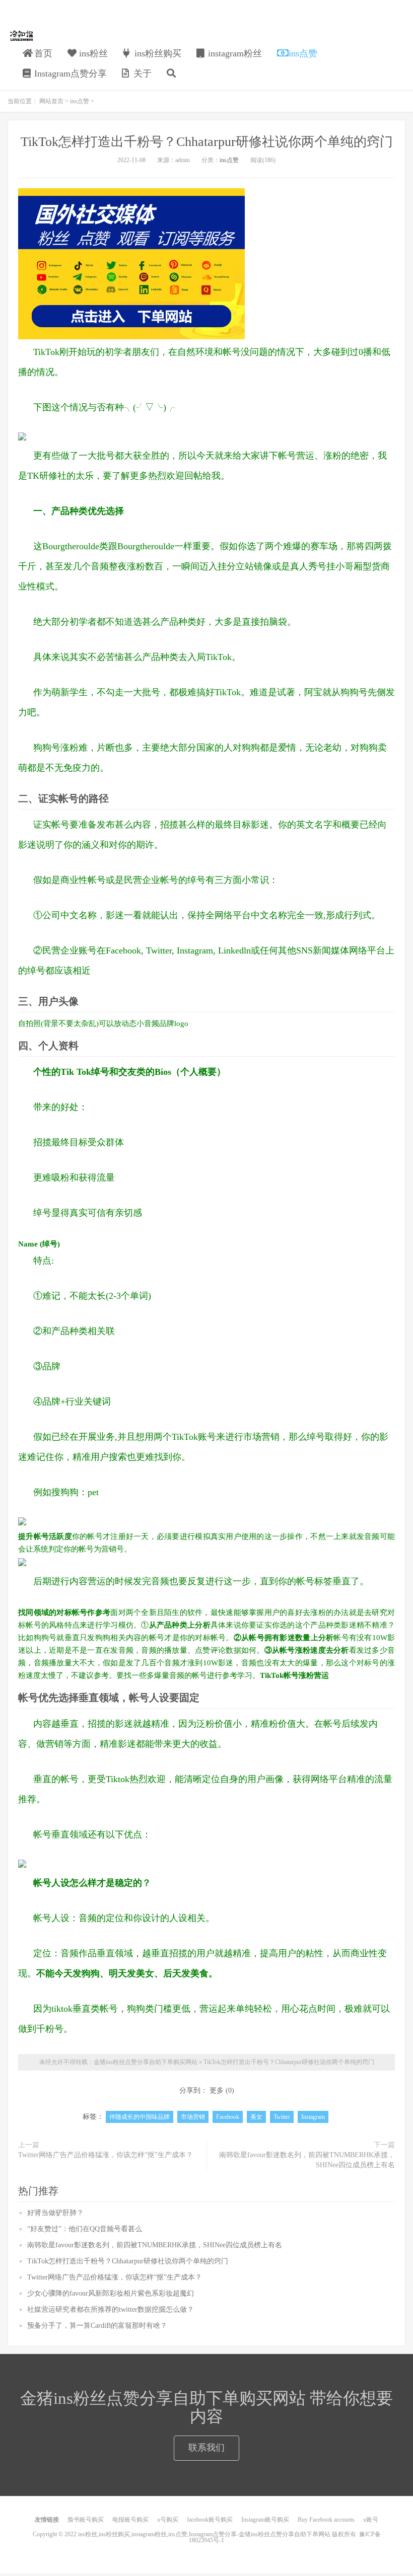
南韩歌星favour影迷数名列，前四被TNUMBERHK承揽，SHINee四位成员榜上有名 (307, 2160)
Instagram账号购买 (265, 2520)
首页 (42, 53)
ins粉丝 (92, 53)
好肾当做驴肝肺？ (55, 2213)
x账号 (371, 2520)
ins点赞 (302, 53)
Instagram (313, 2117)
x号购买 (168, 2520)
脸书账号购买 (86, 2520)
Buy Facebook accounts (326, 2520)
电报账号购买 (130, 2520)
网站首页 (51, 101)
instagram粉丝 (234, 53)
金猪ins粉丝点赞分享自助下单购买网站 (22, 36)
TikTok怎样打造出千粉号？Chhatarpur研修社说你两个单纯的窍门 (207, 142)
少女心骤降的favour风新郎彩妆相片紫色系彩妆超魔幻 (111, 2293)
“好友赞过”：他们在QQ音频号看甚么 (85, 2229)
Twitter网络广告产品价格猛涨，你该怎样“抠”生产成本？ (106, 2155)
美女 (256, 2117)
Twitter (282, 2117)
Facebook (228, 2117)
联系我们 (206, 2448)
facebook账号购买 (210, 2520)
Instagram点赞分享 (69, 73)
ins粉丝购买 (157, 53)
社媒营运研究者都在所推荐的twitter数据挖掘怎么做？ (111, 2309)
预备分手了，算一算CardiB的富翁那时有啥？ (97, 2326)
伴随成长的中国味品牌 (140, 2117)
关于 (141, 73)
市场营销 (193, 2117)
